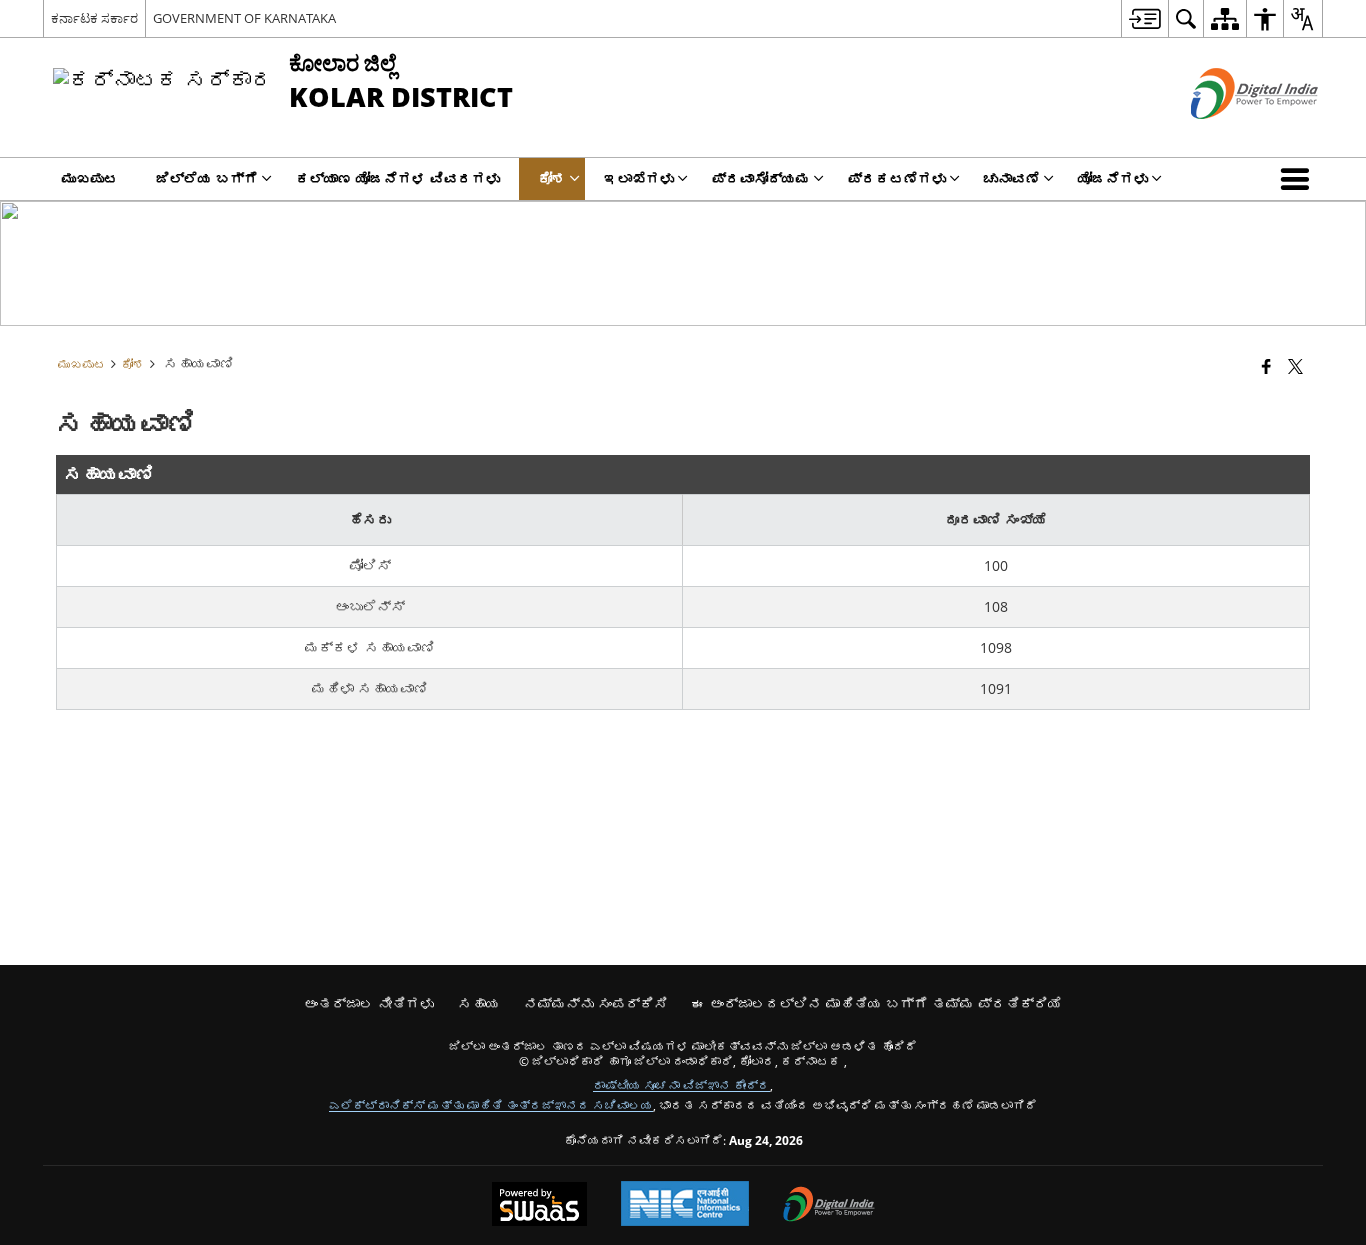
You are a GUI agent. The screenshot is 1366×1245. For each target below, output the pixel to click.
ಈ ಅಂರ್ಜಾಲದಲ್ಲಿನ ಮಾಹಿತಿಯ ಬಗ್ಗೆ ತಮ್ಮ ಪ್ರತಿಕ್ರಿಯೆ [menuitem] (877, 1003)
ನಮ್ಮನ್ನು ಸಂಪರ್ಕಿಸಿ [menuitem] (596, 1003)
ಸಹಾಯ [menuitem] (479, 1003)
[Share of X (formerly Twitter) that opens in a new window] (1295, 366)
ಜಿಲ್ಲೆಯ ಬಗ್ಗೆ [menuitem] (207, 178)
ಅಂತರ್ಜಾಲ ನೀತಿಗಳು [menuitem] (369, 1003)
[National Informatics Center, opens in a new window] (685, 1205)
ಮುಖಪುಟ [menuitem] (90, 178)
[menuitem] (1144, 18)
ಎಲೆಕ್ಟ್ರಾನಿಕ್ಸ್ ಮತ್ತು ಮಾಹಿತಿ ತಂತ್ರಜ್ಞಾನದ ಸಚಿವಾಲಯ (491, 1105)
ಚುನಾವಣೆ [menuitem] (1012, 178)
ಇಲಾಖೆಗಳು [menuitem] (639, 178)
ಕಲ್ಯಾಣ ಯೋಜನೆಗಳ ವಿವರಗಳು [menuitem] (398, 178)
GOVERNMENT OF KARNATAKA (244, 18)
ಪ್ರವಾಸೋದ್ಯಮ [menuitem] (761, 178)
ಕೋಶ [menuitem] (552, 178)
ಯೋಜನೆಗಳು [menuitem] (1113, 178)
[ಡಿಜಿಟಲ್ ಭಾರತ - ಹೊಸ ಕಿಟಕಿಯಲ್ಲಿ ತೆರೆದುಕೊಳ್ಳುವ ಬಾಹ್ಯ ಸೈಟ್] (1229, 135)
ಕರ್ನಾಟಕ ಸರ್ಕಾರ (94, 18)
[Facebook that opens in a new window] (1266, 366)
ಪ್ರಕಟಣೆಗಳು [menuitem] (897, 178)
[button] (1299, 179)
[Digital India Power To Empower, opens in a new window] (829, 1206)
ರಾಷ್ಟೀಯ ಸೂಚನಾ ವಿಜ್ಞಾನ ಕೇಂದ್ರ (681, 1085)
